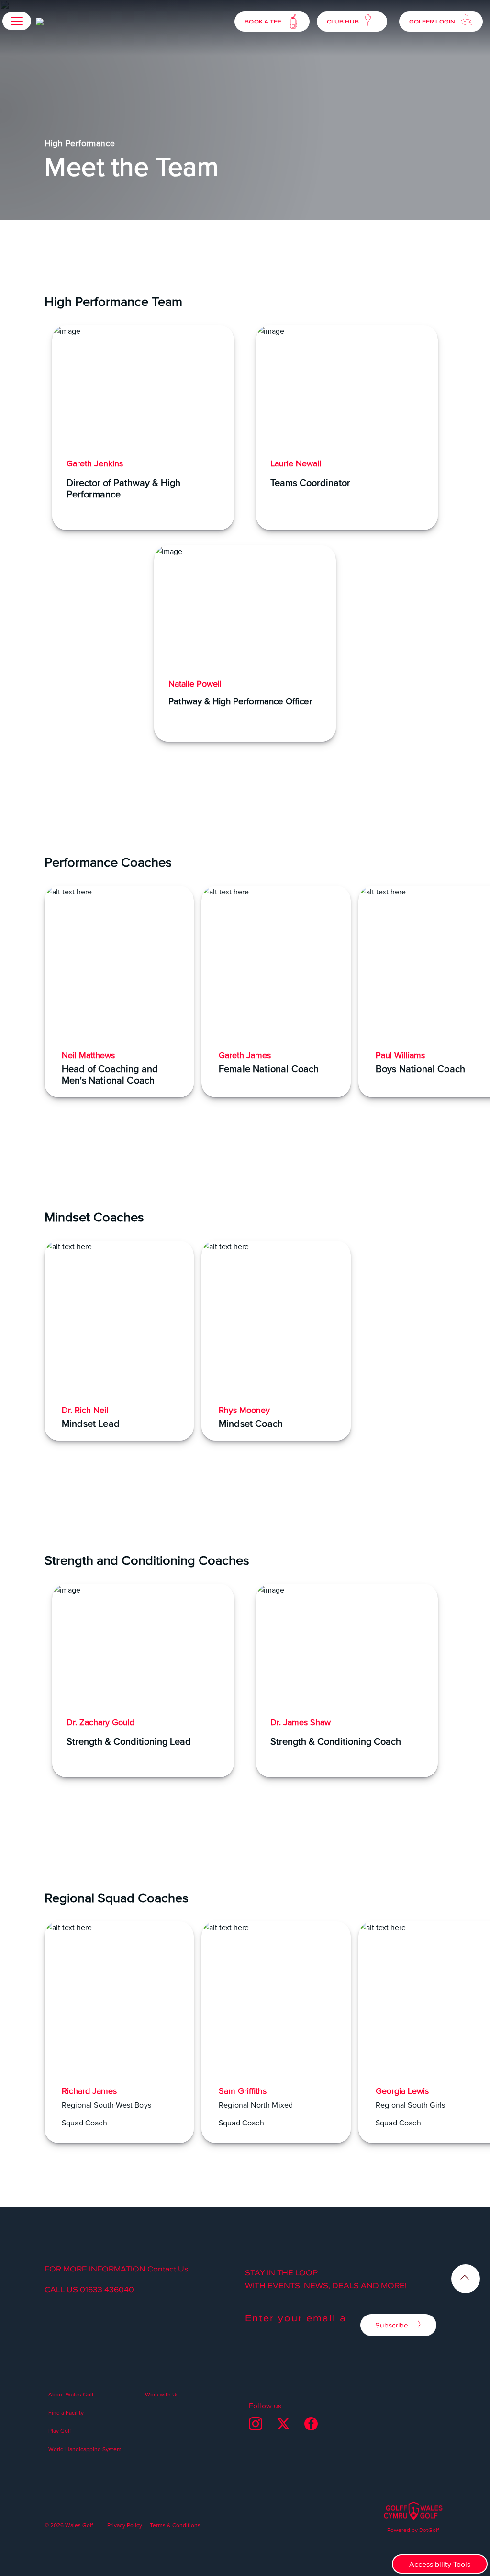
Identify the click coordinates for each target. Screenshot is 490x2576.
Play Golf (60, 2431)
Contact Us (168, 2269)
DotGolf (429, 2530)
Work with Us (162, 2394)
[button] (17, 21)
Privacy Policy (125, 2525)
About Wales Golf (71, 2394)
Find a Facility (66, 2412)
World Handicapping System (85, 2449)
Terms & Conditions (175, 2525)
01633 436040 (107, 2289)
